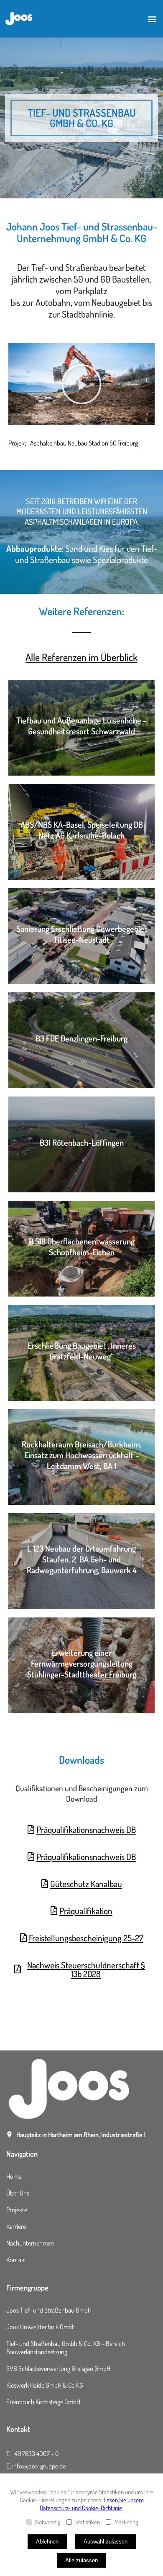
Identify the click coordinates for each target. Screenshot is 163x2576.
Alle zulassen (81, 2560)
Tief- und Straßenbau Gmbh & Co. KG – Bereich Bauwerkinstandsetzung (66, 2348)
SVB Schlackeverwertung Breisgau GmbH (58, 2368)
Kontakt (16, 2260)
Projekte (17, 2210)
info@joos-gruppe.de (39, 2466)
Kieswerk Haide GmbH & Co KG (45, 2385)
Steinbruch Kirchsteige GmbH (43, 2402)
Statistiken (88, 2522)
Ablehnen (47, 2542)
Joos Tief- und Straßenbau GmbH (49, 2310)
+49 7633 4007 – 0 (35, 2453)
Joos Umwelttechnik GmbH (41, 2327)
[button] (152, 19)
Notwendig (48, 2522)
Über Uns (18, 2193)
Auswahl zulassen (106, 2542)
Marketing (126, 2522)
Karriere (16, 2226)
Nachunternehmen (30, 2243)
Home (14, 2176)
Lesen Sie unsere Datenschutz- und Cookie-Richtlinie (92, 2504)
